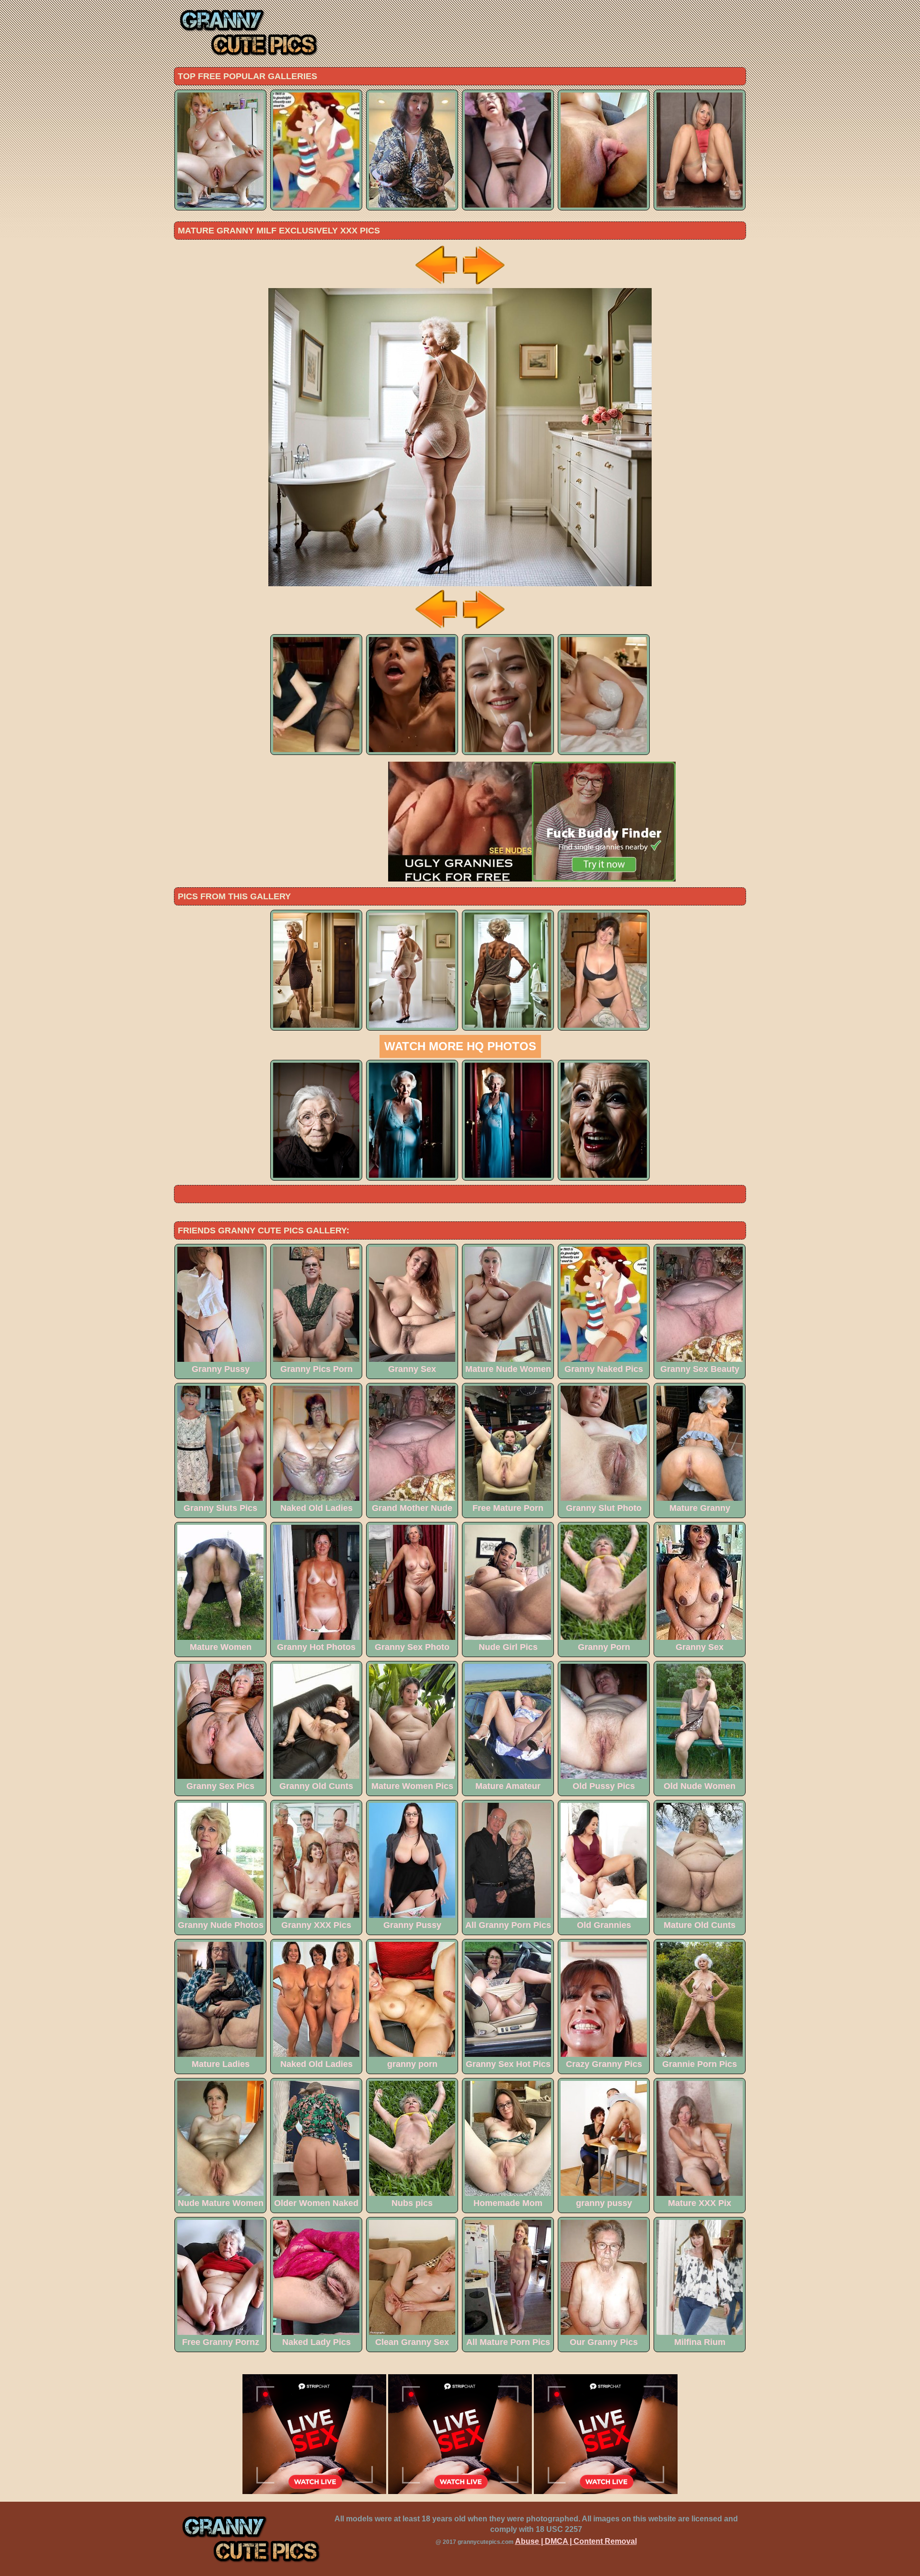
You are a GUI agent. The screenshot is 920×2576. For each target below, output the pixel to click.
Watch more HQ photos (460, 1046)
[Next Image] (483, 285)
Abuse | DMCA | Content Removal (576, 2541)
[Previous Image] (437, 285)
